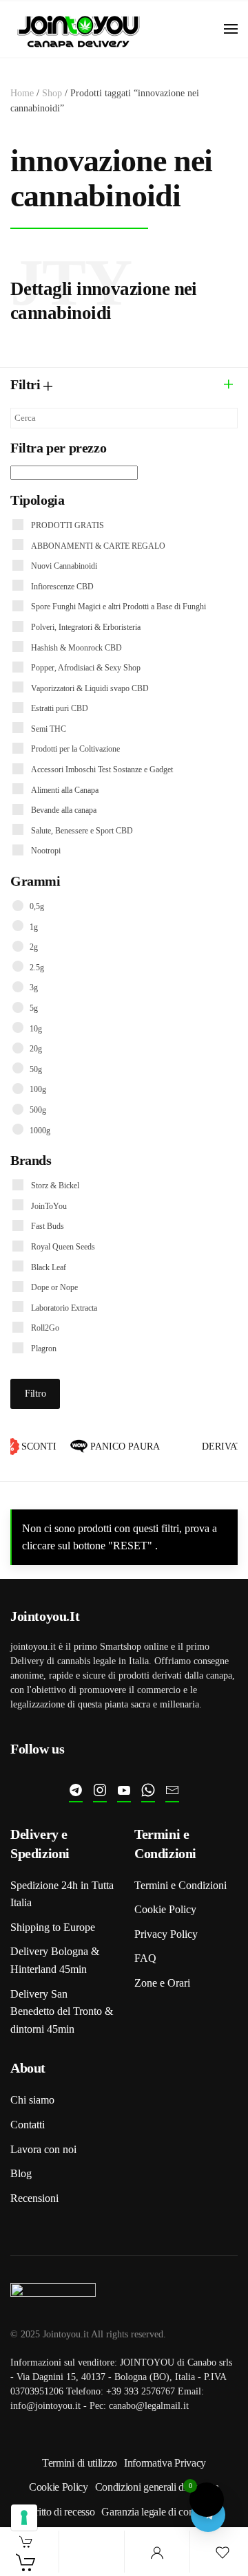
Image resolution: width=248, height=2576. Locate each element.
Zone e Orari (162, 1983)
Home (22, 93)
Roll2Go (45, 1328)
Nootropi (46, 851)
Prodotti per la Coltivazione (75, 749)
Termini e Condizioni (180, 1885)
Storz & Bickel (55, 1186)
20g (36, 1049)
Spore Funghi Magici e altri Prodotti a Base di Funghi (118, 607)
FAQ (145, 1958)
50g (36, 1069)
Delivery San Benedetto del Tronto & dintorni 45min (62, 2011)
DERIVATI (224, 1447)
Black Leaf (49, 1267)
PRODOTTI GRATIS (68, 525)
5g (34, 1008)
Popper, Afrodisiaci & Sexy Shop (86, 668)
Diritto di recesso (60, 2512)
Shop (52, 93)
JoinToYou (49, 1206)
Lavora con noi (43, 2149)
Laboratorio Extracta (64, 1308)
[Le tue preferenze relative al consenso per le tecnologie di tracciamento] (24, 2518)
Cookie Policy (165, 1909)
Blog (21, 2173)
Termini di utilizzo (80, 2463)
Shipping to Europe (53, 1927)
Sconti (35, 1447)
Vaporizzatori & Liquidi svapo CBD (90, 688)
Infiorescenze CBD (62, 587)
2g (34, 947)
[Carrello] (26, 2562)
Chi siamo (32, 2100)
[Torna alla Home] (79, 29)
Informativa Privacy (165, 2463)
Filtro (35, 1394)
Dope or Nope (54, 1287)
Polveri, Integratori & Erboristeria (86, 627)
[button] (231, 29)
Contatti (28, 2125)
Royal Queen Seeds (63, 1247)
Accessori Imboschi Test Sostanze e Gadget (102, 769)
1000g (40, 1131)
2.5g (37, 968)
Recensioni (34, 2198)
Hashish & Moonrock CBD (76, 648)
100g (38, 1089)
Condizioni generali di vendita (157, 2487)
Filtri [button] (27, 384)
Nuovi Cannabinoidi (64, 566)
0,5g (37, 906)
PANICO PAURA (121, 1447)
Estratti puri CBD (60, 708)
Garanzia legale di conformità (162, 2512)
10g (36, 1029)
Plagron (44, 1349)
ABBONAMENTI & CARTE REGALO (98, 546)
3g (34, 987)
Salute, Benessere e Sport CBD (82, 831)
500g (38, 1110)
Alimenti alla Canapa (65, 790)
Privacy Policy (166, 1934)
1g (34, 927)
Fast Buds (48, 1226)
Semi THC (49, 729)
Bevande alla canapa (64, 810)
